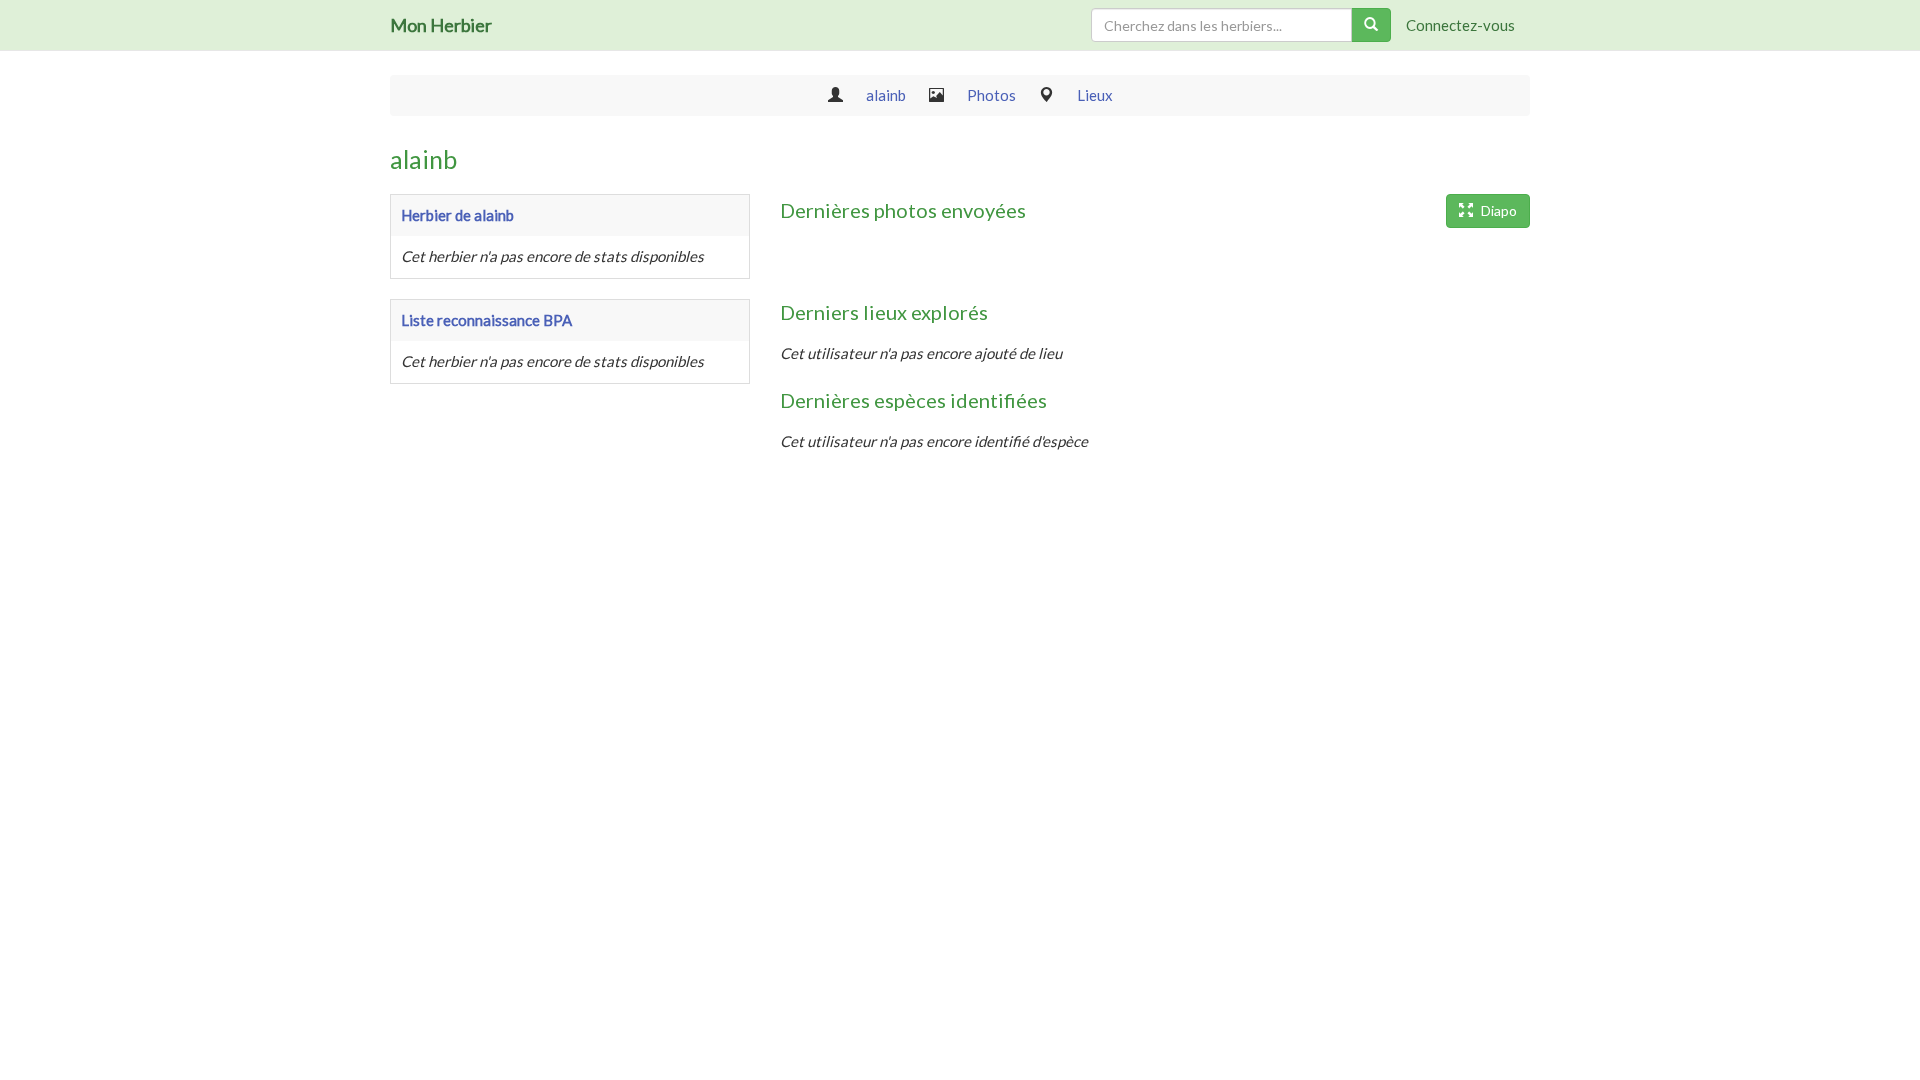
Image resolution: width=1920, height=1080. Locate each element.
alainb (886, 95)
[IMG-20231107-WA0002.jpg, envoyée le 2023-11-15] (810, 263)
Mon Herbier (441, 25)
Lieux (1095, 95)
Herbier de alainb (457, 215)
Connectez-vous (1460, 25)
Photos (991, 95)
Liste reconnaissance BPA (486, 320)
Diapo (1497, 210)
